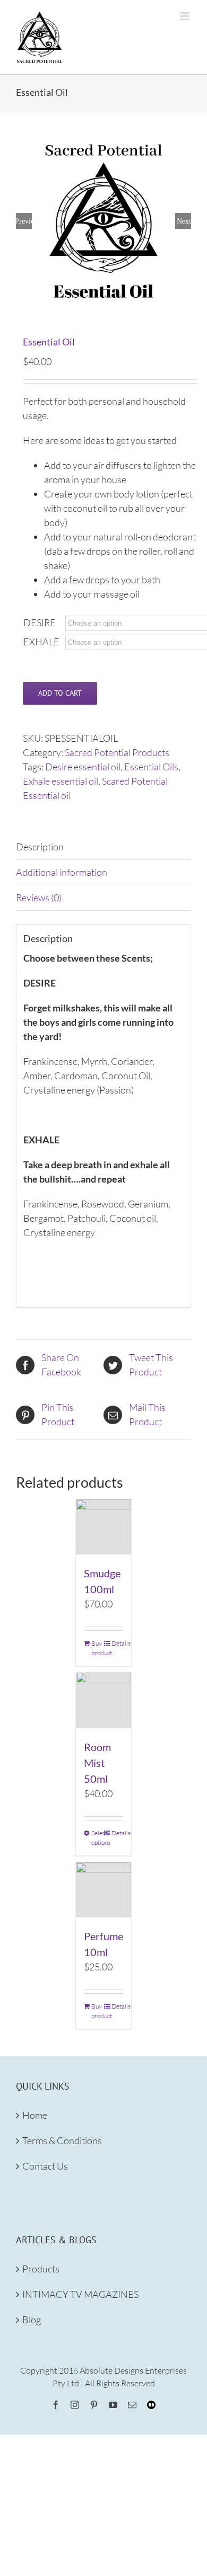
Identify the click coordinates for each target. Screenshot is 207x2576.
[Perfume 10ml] (104, 1890)
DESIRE (40, 623)
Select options (97, 1838)
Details (118, 1643)
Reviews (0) (39, 898)
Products (41, 2269)
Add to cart (60, 693)
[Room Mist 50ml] (104, 1700)
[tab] (103, 847)
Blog (32, 2320)
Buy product (97, 1648)
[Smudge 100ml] (104, 1527)
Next (184, 221)
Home (35, 2115)
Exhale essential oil (61, 781)
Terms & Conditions (62, 2140)
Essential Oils (151, 767)
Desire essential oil (83, 767)
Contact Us (45, 2166)
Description (40, 847)
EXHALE (41, 642)
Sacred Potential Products (117, 752)
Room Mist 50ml (97, 1763)
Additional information (62, 872)
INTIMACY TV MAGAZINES (80, 2294)
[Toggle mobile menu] (186, 16)
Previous (24, 221)
